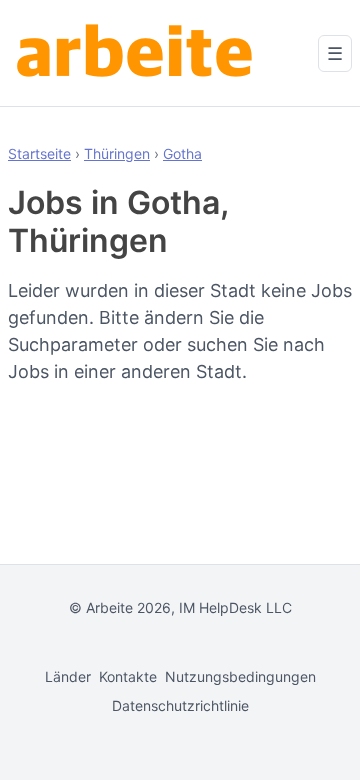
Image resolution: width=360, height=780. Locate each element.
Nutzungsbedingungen (240, 676)
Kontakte (128, 676)
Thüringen (117, 153)
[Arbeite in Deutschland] (138, 53)
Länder (68, 676)
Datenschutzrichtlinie (180, 705)
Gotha (182, 153)
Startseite (39, 153)
